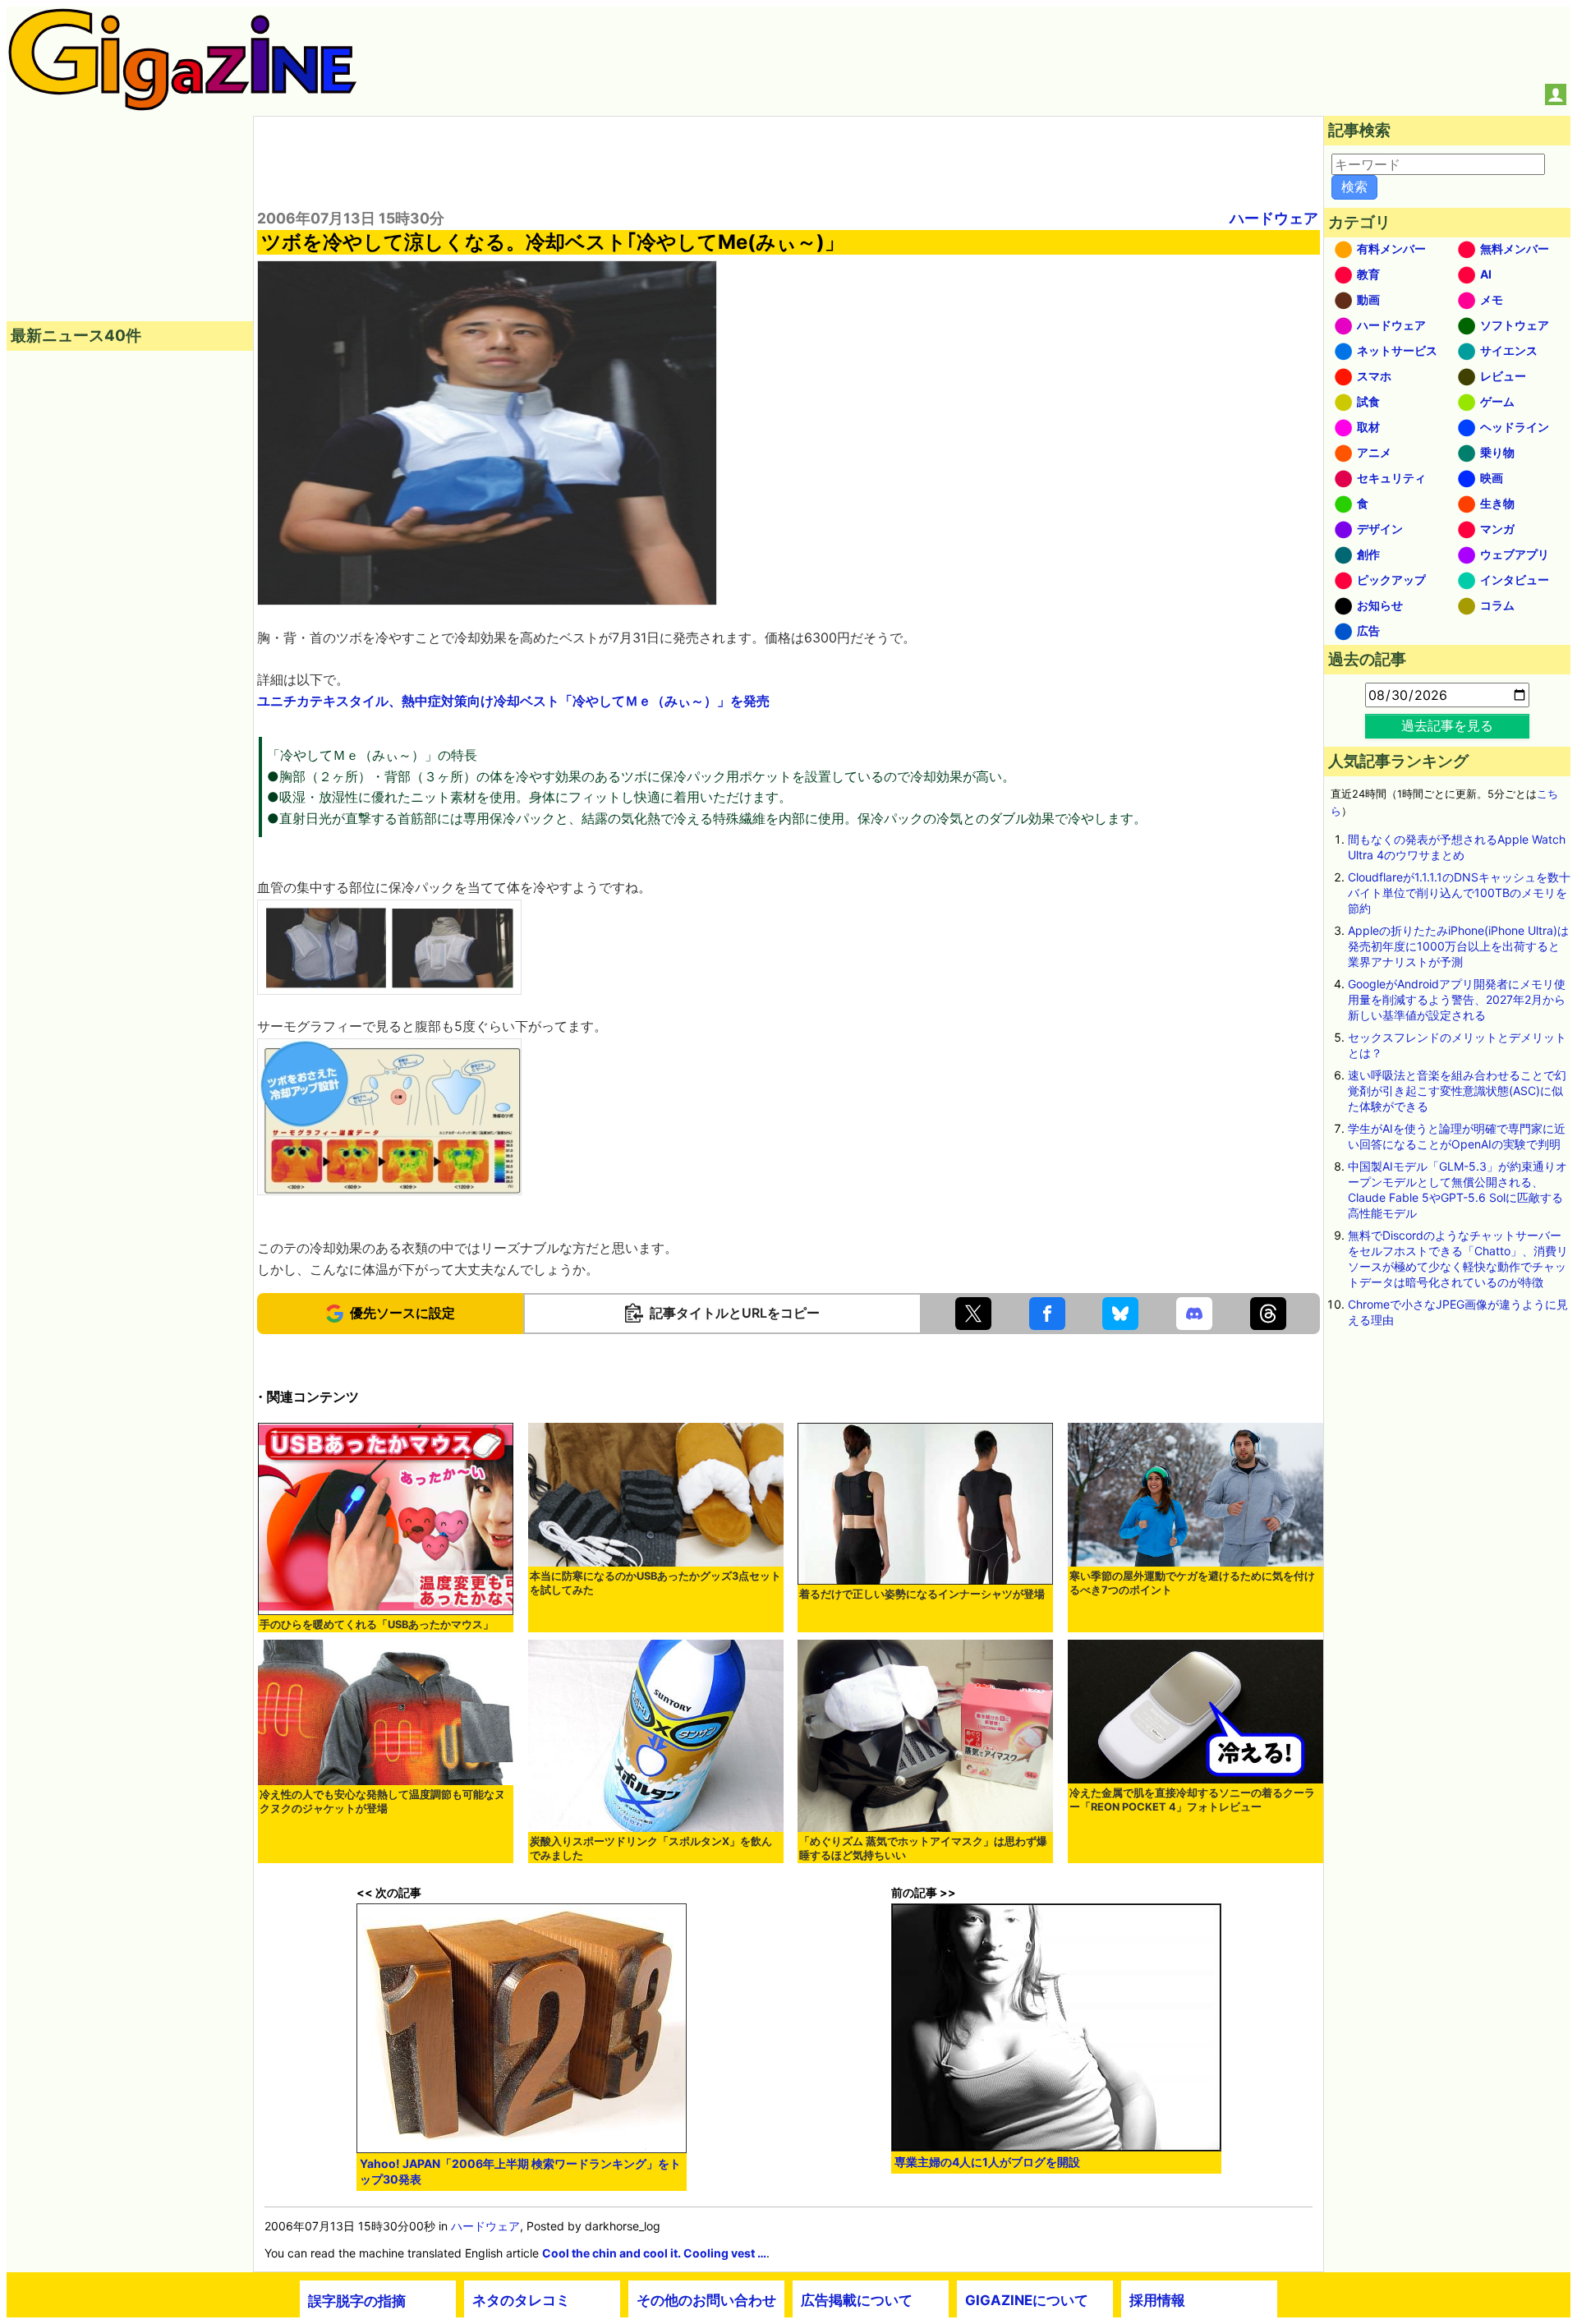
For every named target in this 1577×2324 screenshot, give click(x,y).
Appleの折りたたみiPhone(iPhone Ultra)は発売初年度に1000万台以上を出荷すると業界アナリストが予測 (1458, 946)
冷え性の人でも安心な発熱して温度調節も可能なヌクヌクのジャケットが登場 (382, 1802)
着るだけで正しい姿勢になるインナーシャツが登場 (922, 1594)
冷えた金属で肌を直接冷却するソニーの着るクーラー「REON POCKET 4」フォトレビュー (1192, 1800)
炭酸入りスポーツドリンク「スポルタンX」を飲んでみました (651, 1848)
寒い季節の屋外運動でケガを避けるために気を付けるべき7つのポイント (1192, 1583)
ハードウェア (1274, 218)
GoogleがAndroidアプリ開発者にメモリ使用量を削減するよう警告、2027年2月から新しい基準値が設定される (1457, 999)
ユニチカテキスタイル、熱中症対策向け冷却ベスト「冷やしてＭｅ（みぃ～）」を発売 (513, 701)
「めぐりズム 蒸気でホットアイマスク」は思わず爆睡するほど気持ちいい (923, 1848)
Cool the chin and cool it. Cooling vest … (654, 2253)
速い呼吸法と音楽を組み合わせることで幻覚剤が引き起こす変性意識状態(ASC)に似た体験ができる (1457, 1091)
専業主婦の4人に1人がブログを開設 (987, 2162)
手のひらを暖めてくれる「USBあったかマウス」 (377, 1624)
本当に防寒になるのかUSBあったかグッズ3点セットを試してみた (655, 1583)
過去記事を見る (1447, 725)
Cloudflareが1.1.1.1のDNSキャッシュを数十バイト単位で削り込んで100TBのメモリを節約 (1459, 893)
